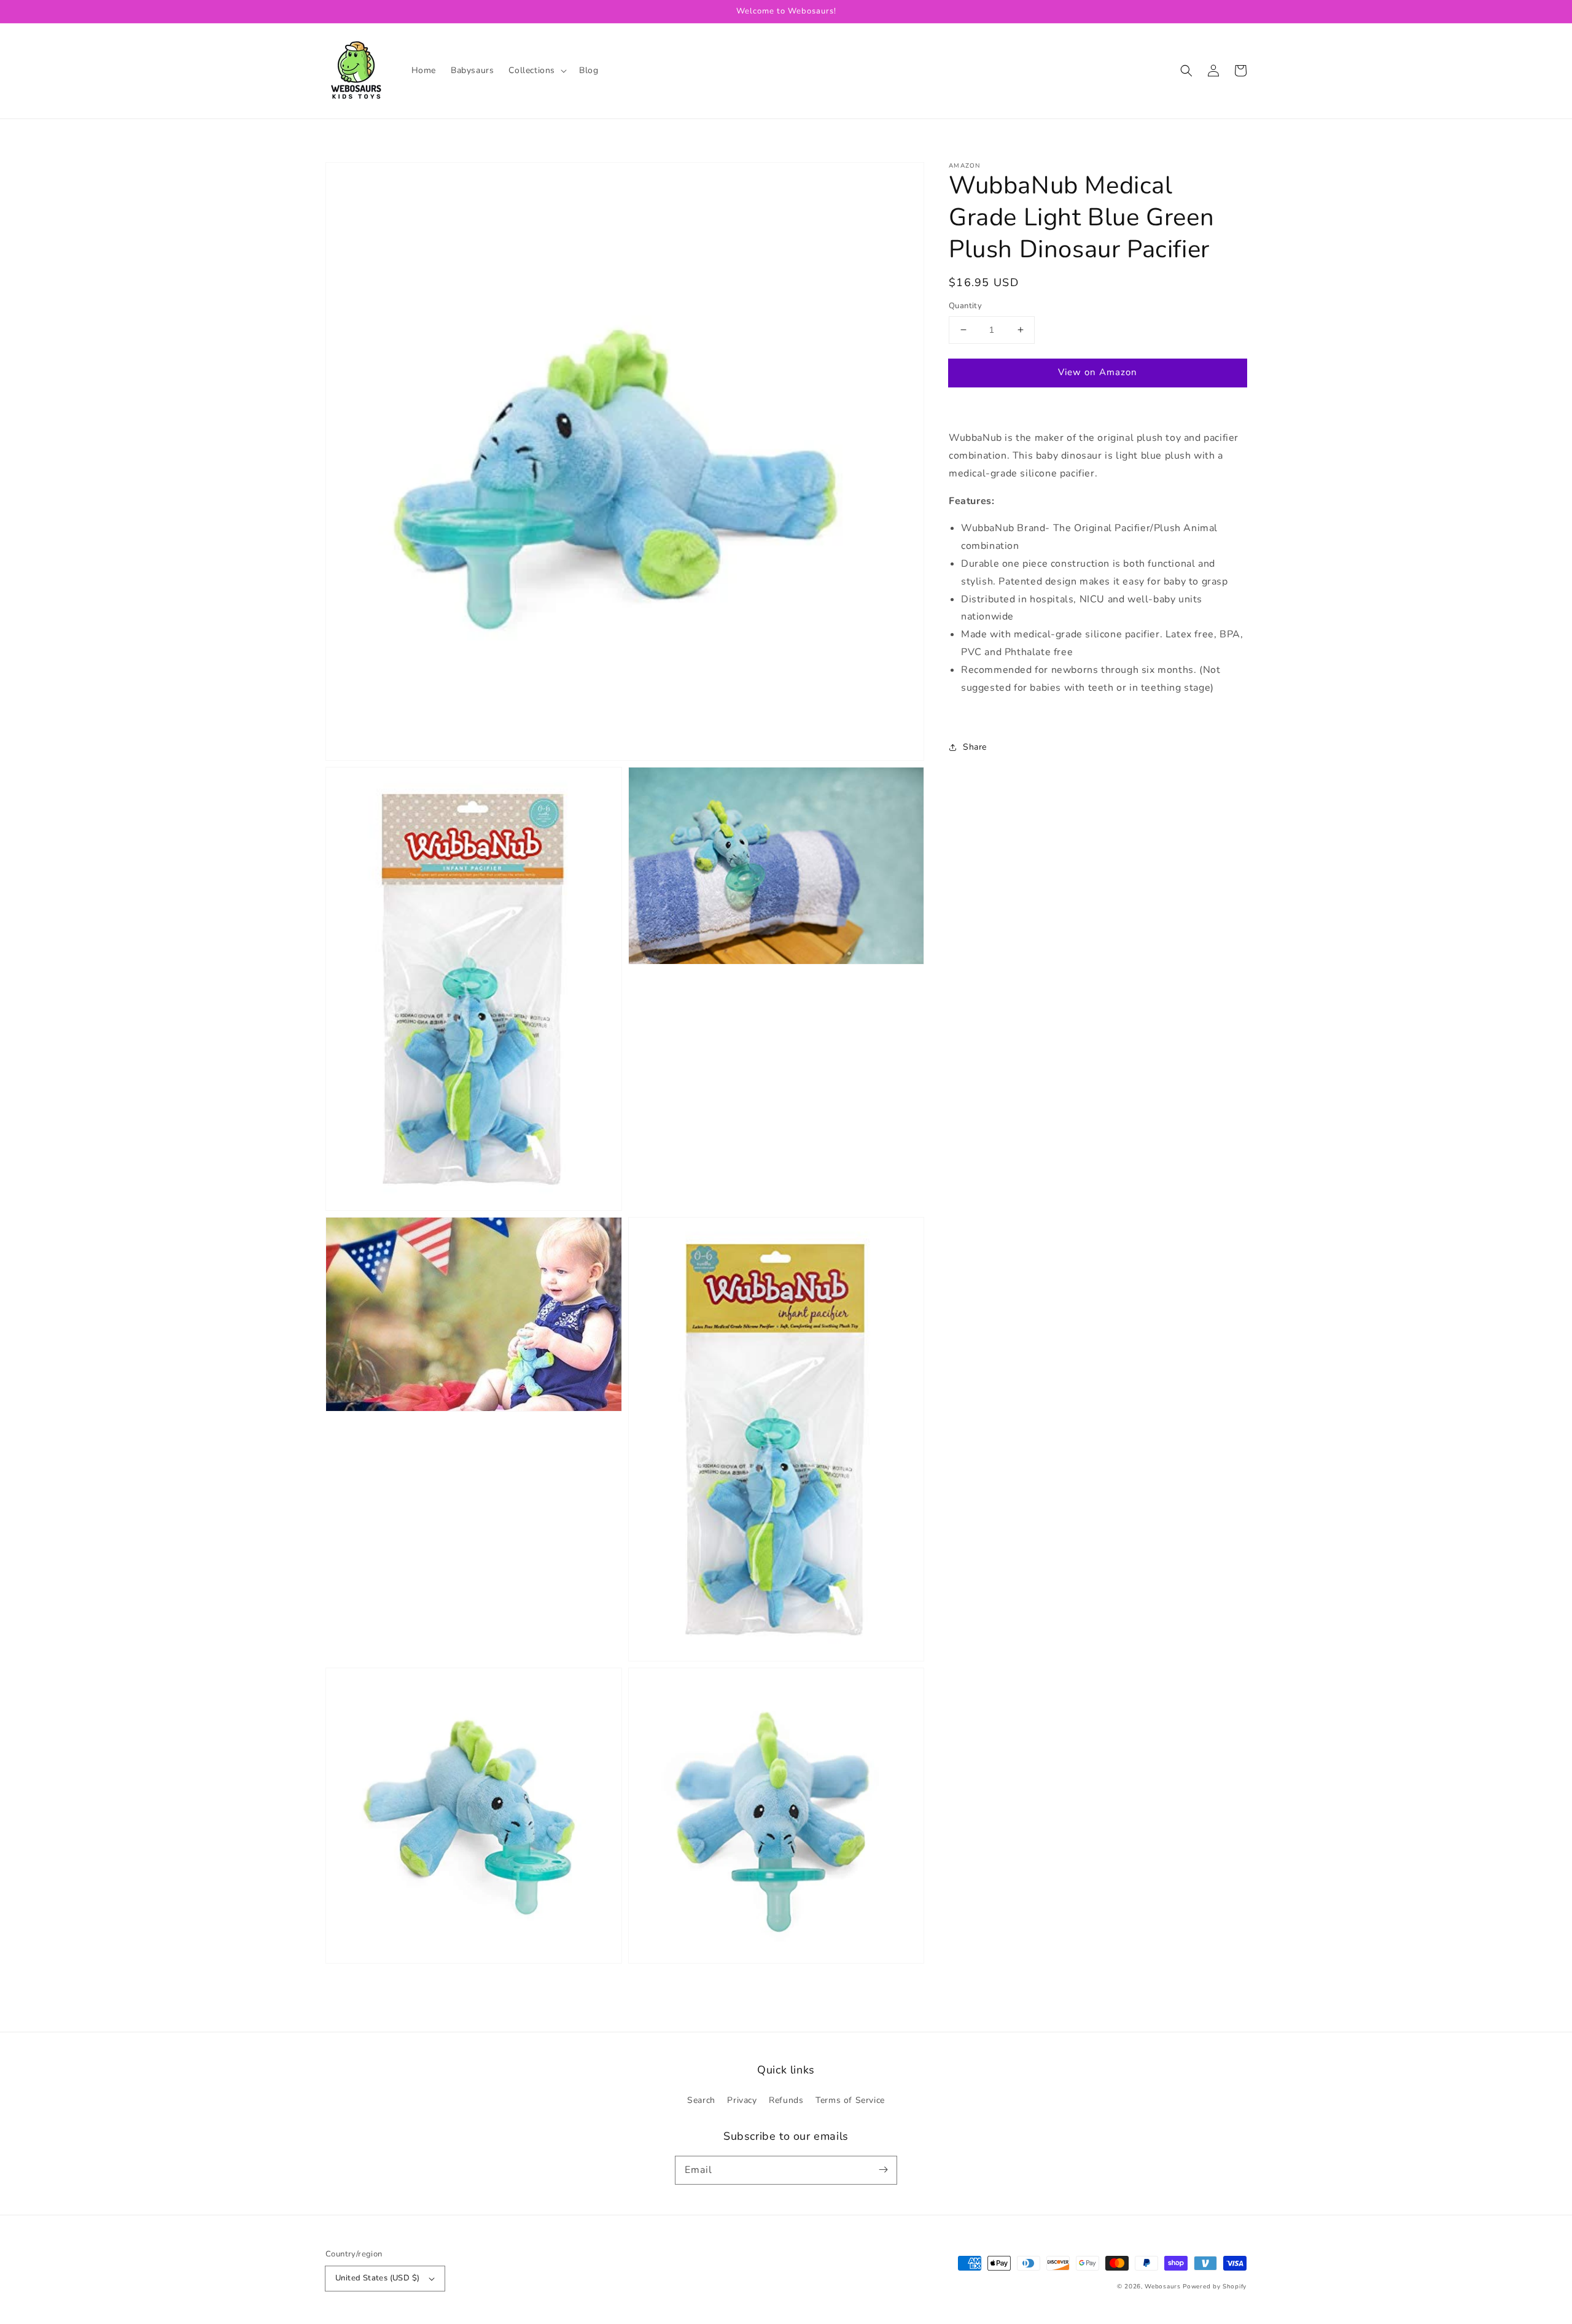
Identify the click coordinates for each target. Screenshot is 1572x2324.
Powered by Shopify (1215, 2287)
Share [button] (975, 747)
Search (701, 2100)
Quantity (965, 306)
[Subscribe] (883, 2170)
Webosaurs (1162, 2287)
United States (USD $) (377, 2278)
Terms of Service (850, 2100)
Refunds (786, 2100)
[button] (536, 71)
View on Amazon (1098, 372)
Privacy (742, 2100)
